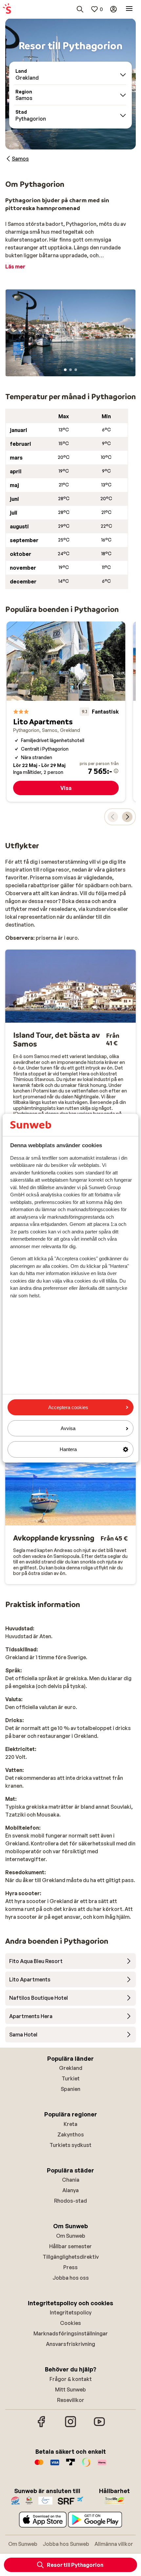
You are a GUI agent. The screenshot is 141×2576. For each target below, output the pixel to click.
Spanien (70, 2089)
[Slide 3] (76, 370)
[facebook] (42, 2426)
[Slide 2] (70, 370)
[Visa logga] (55, 2466)
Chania (71, 2180)
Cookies (70, 2323)
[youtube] (99, 2426)
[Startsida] (7, 9)
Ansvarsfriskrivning (70, 2344)
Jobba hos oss (71, 2278)
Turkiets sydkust (70, 2145)
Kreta (70, 2124)
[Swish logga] (86, 2466)
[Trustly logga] (70, 2466)
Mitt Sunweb (70, 2389)
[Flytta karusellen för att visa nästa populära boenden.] (127, 817)
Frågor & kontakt (71, 2379)
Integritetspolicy (71, 2312)
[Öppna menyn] (129, 9)
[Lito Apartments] (66, 711)
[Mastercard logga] (39, 2466)
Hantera (68, 1449)
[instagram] (70, 2426)
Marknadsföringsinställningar (71, 2333)
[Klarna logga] (102, 2466)
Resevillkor (71, 2400)
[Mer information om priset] (116, 771)
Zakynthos (71, 2134)
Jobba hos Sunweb (66, 2544)
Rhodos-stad (70, 2201)
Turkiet (71, 2078)
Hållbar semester (70, 2246)
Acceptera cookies (68, 1407)
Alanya (70, 2190)
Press (70, 2267)
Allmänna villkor (114, 2544)
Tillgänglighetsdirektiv (71, 2257)
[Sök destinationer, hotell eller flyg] (80, 9)
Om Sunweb (71, 2236)
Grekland (71, 2068)
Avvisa (68, 1428)
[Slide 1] (65, 370)
